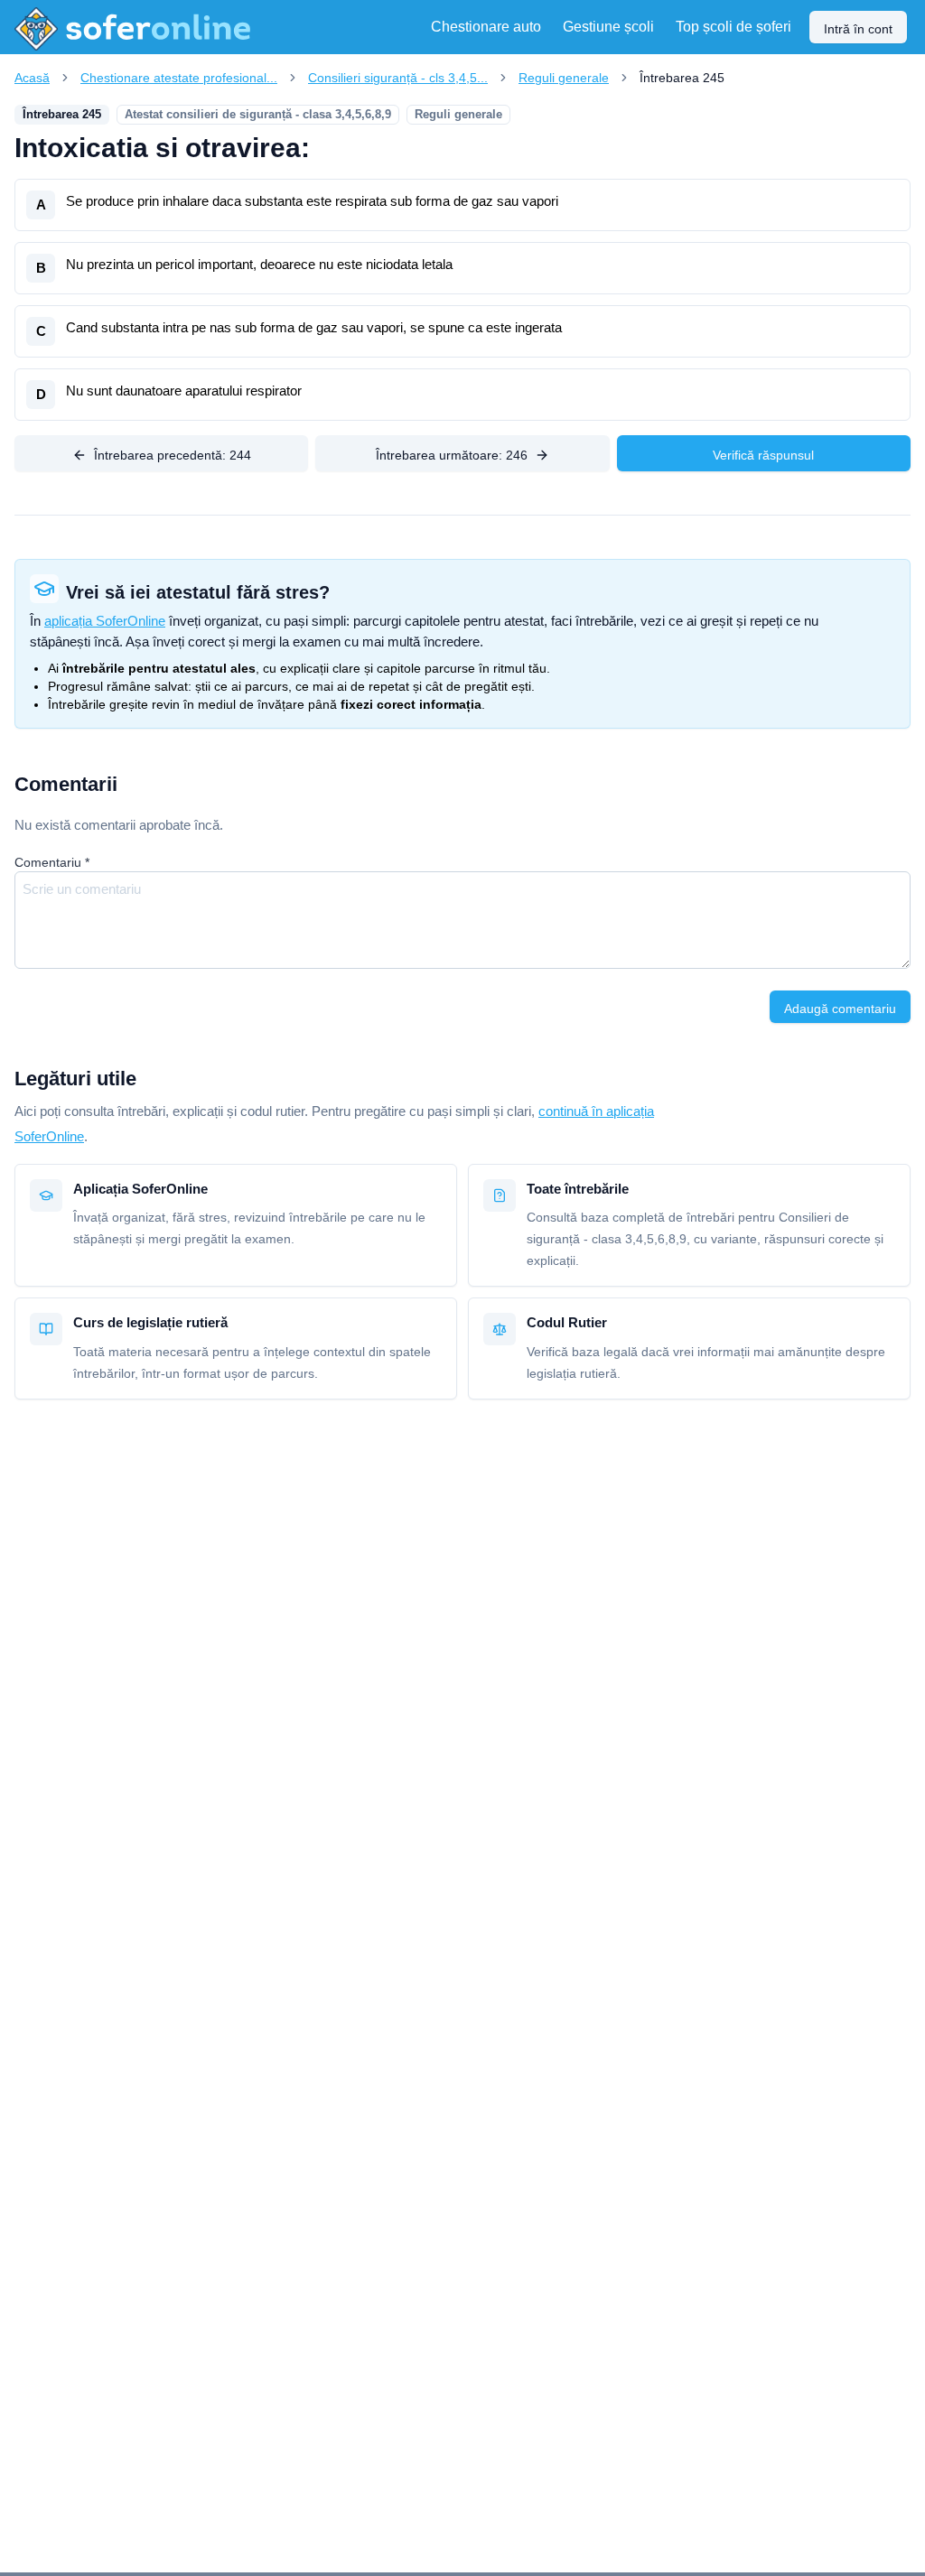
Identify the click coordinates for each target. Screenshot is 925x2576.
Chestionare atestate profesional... (179, 78)
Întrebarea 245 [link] (682, 78)
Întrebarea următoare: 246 (452, 455)
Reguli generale (564, 78)
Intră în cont (858, 29)
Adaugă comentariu (840, 1009)
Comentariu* (52, 862)
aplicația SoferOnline (105, 621)
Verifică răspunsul (763, 455)
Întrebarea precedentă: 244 (173, 455)
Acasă (32, 78)
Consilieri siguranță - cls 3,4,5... (398, 78)
